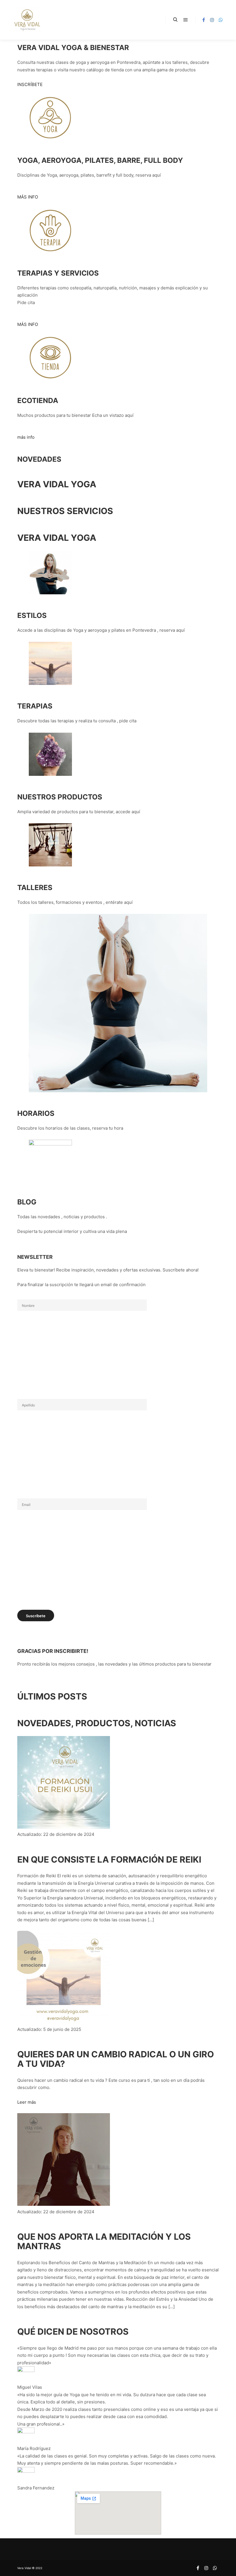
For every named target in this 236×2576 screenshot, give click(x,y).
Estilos (32, 615)
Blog (27, 1202)
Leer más (27, 2102)
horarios (36, 1113)
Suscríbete (36, 1616)
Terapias (35, 706)
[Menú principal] (186, 20)
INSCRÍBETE (30, 84)
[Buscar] (175, 20)
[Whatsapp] (221, 20)
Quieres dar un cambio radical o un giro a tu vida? (116, 2059)
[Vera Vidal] (27, 20)
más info (26, 437)
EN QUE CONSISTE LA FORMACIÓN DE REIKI (109, 1859)
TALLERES (35, 887)
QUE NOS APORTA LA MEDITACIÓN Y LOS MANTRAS (104, 2241)
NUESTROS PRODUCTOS (60, 797)
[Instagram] (212, 20)
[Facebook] (203, 20)
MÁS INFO (28, 197)
